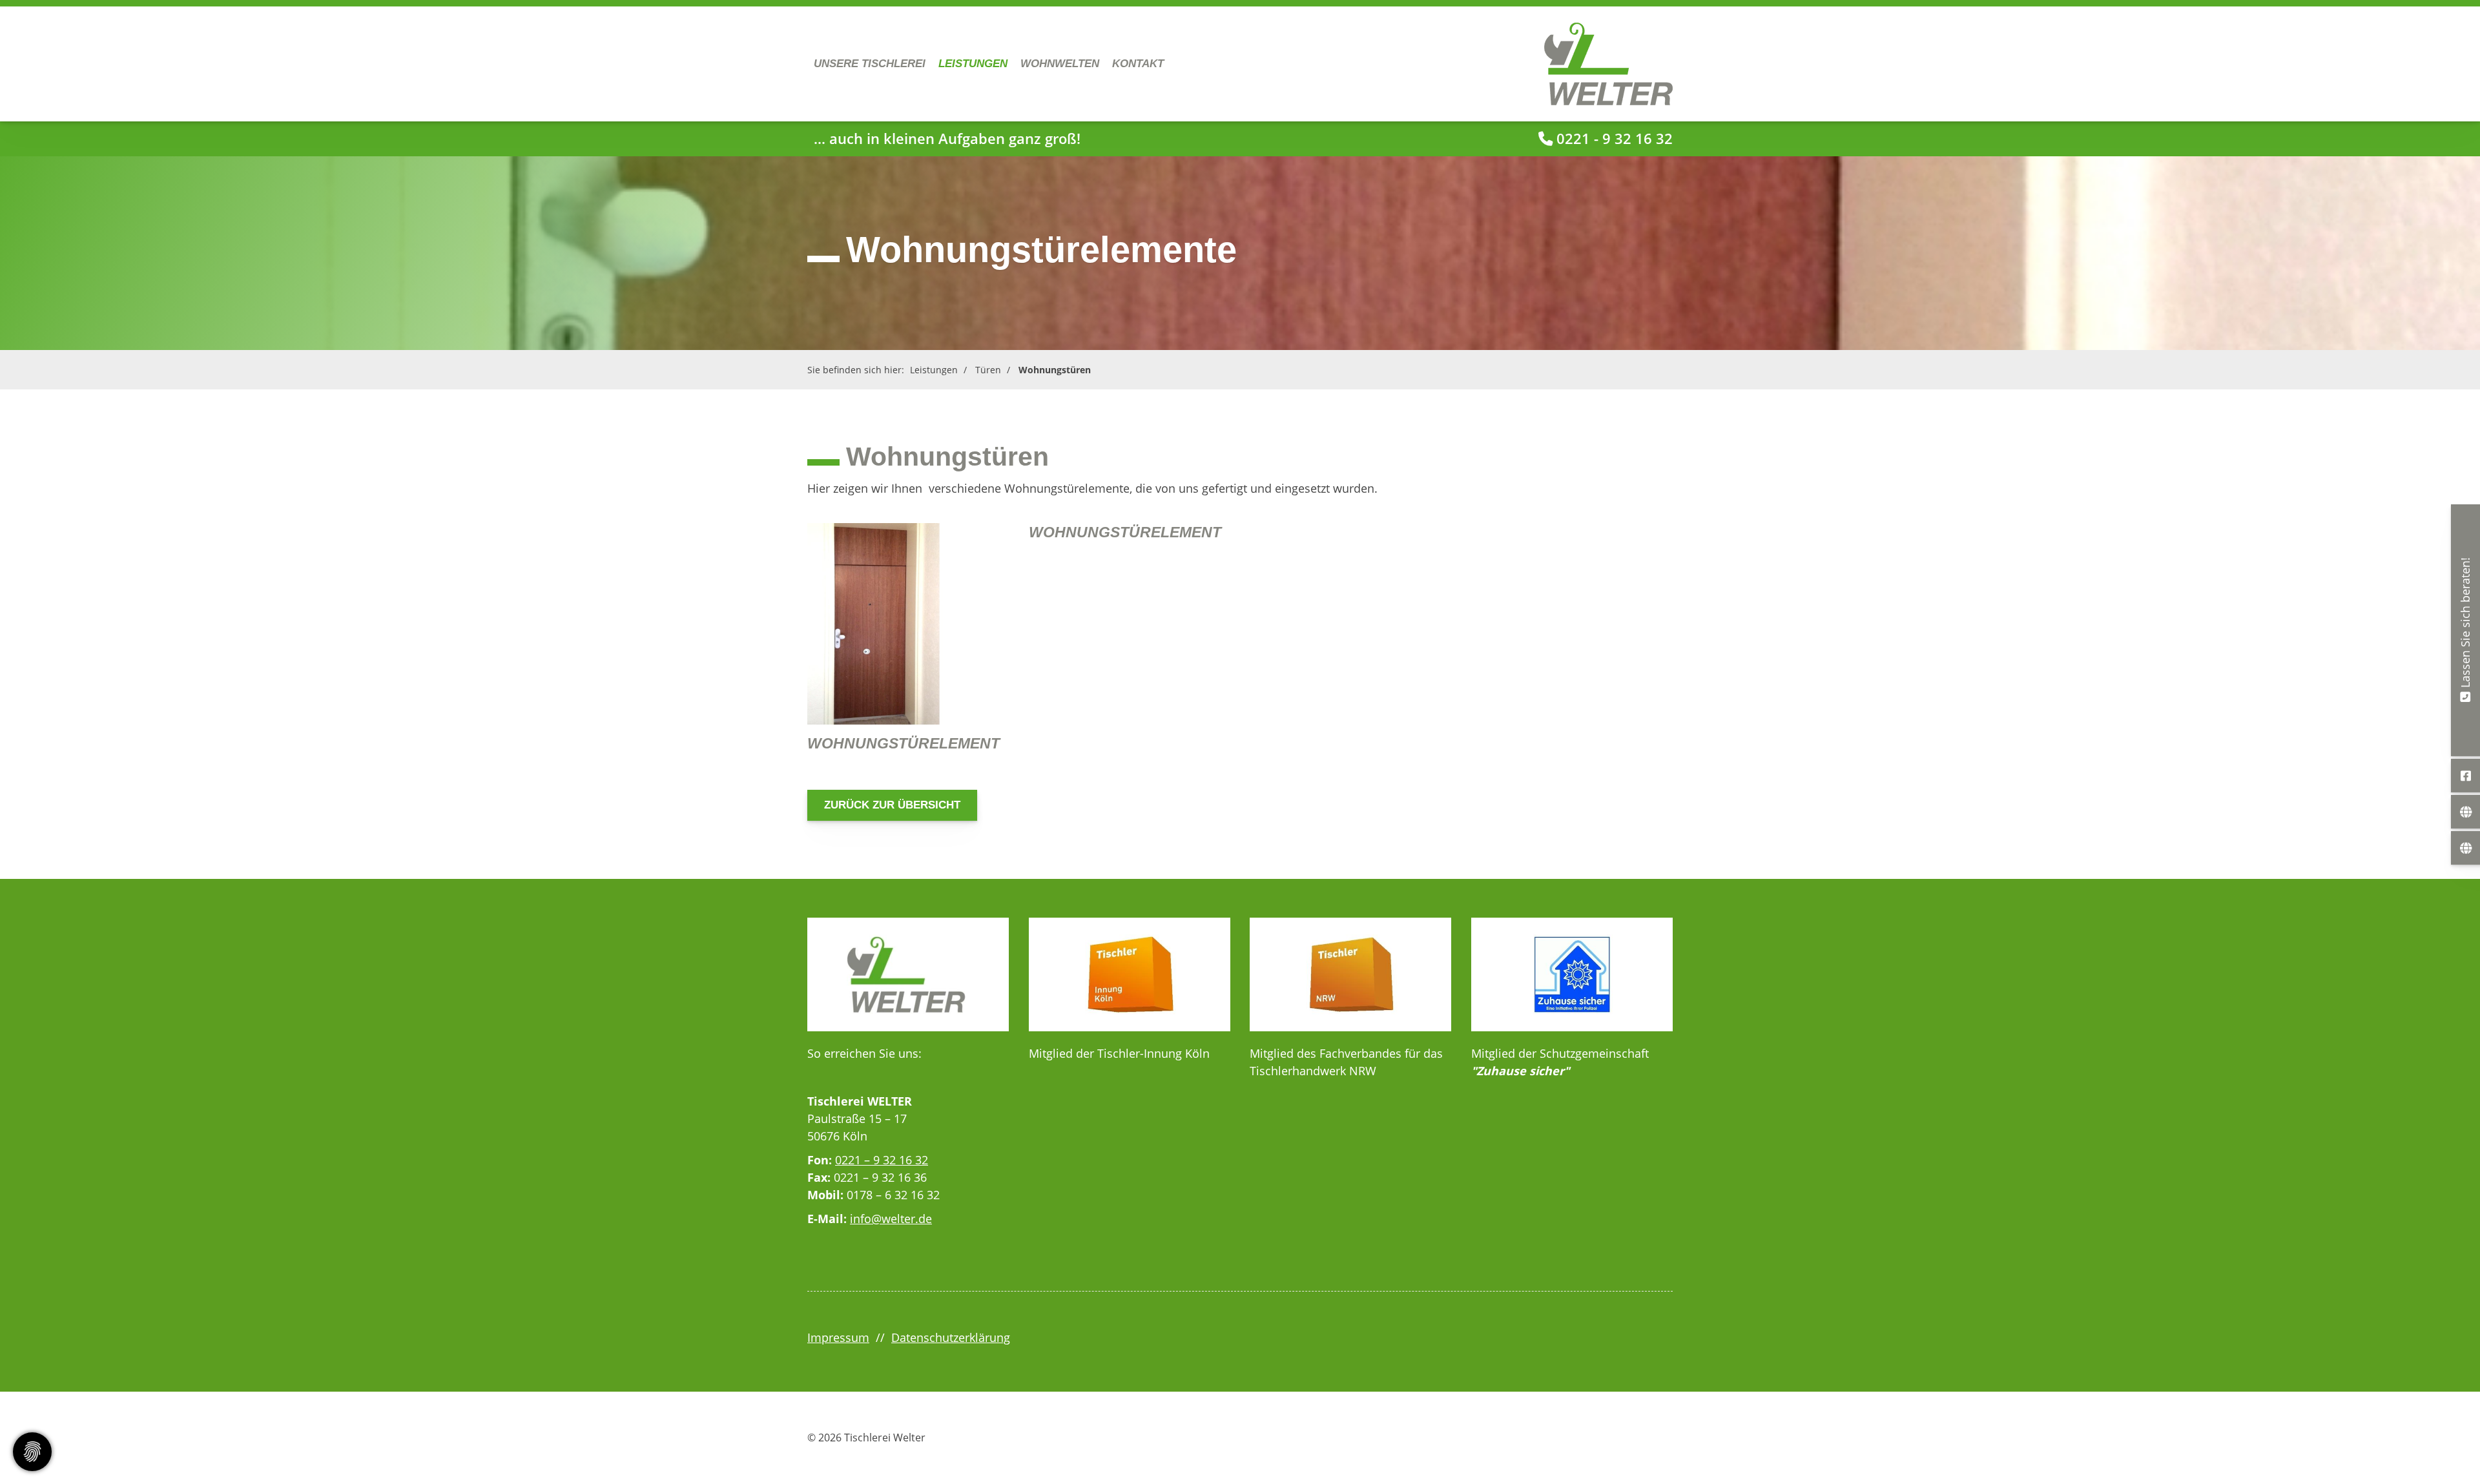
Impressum (838, 1337)
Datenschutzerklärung (951, 1337)
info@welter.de (891, 1219)
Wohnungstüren (1055, 370)
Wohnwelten (1060, 64)
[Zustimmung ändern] (32, 1452)
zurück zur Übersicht (892, 805)
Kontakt (1138, 64)
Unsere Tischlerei (870, 64)
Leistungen (973, 64)
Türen (988, 370)
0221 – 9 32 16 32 (882, 1160)
